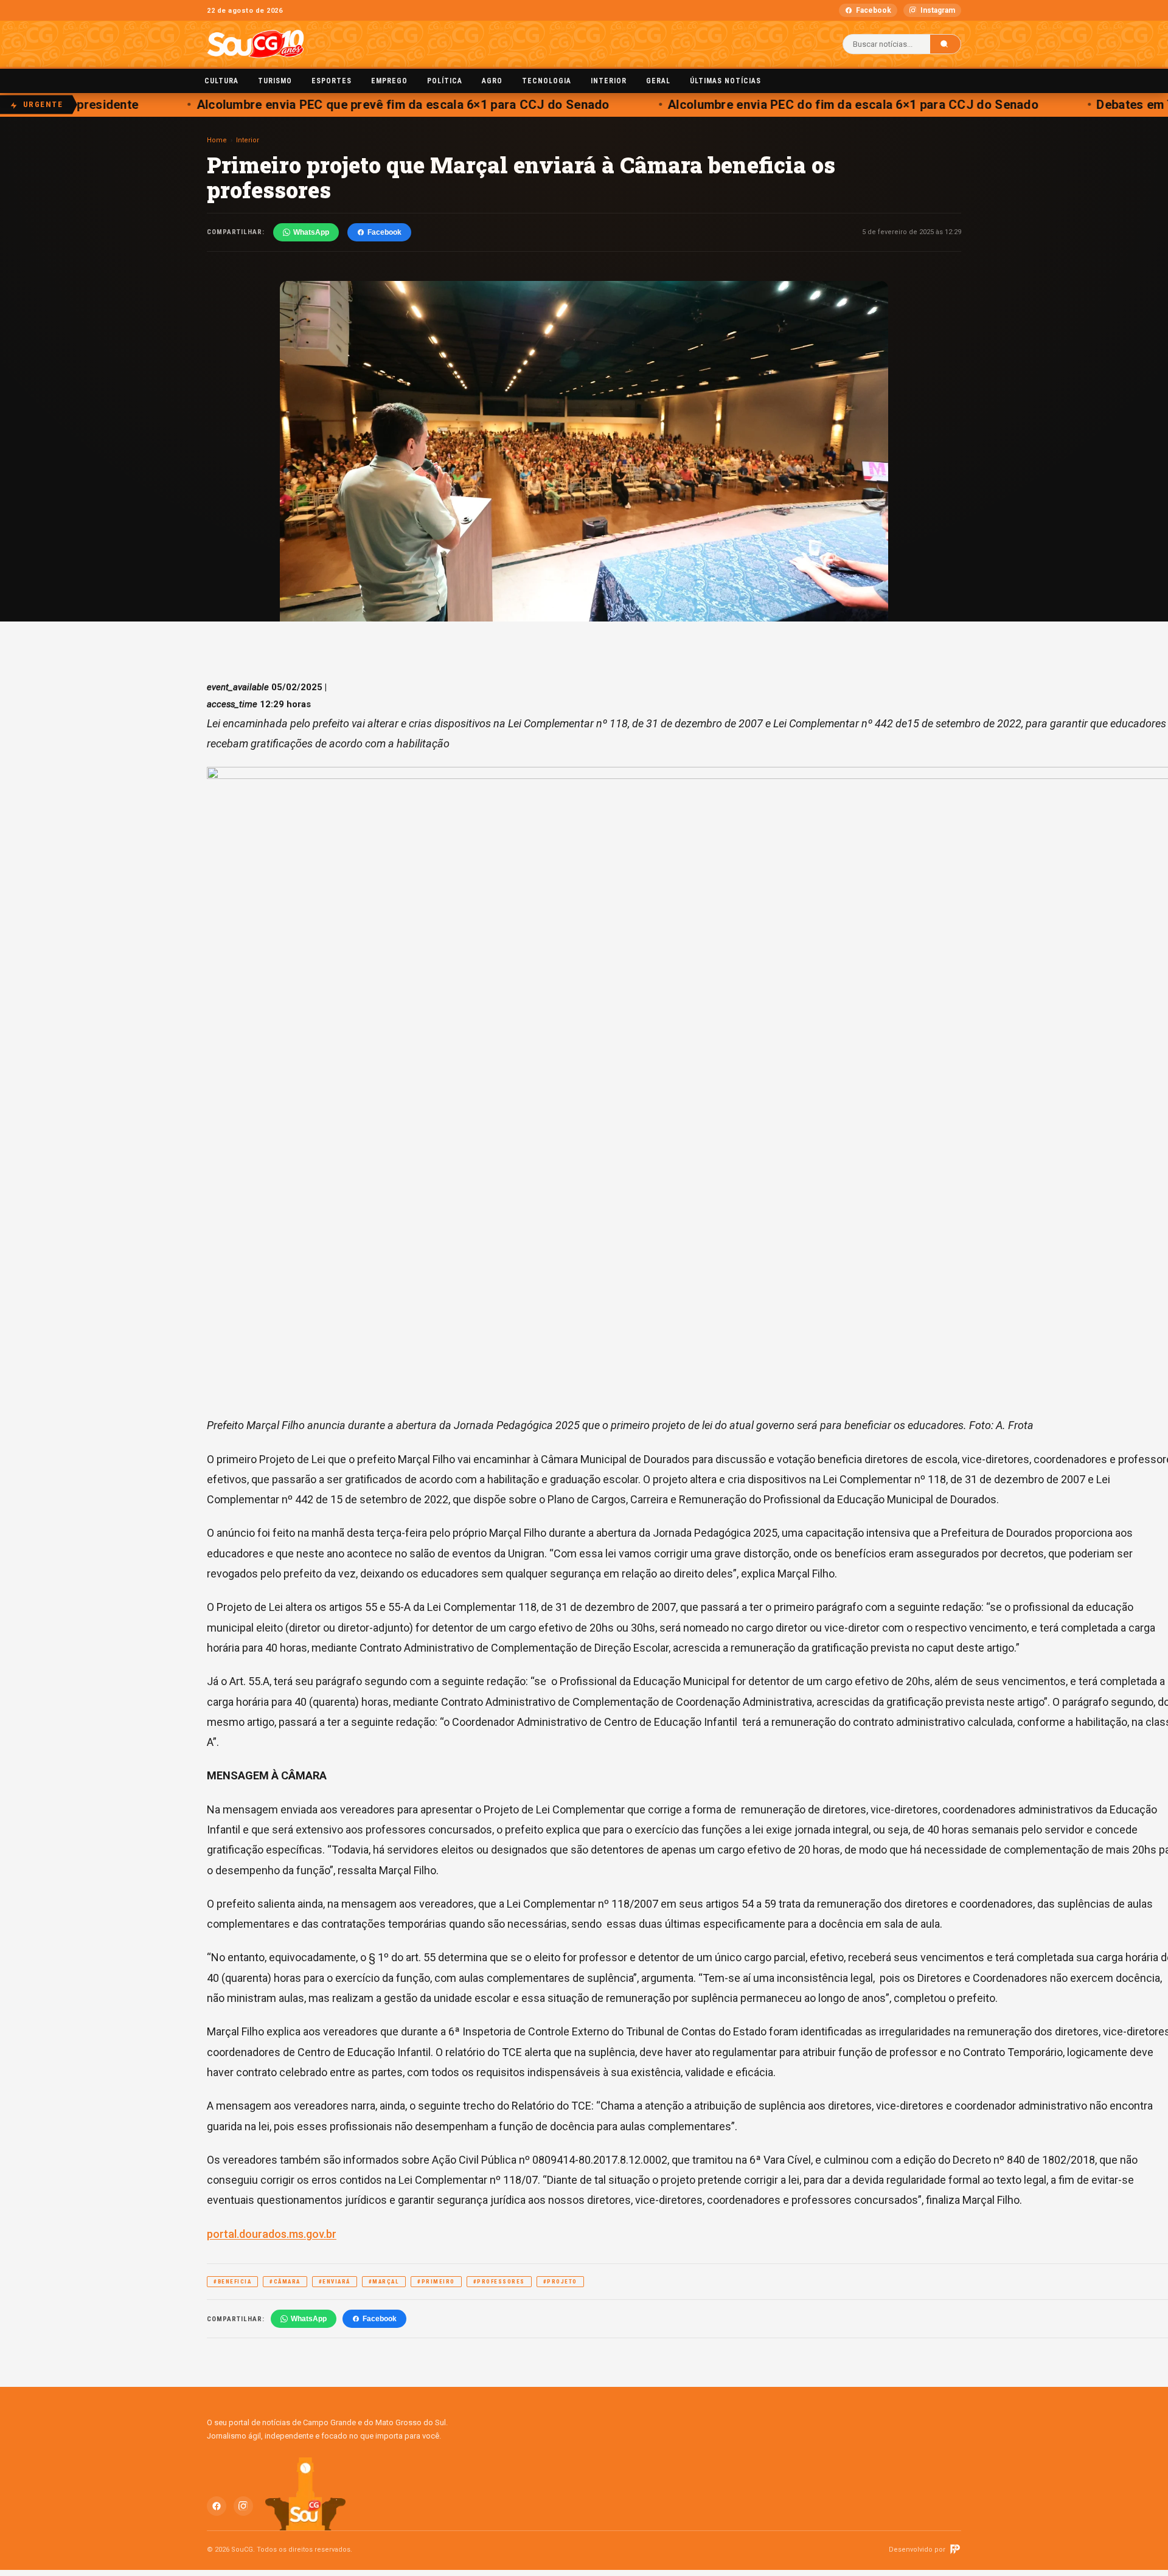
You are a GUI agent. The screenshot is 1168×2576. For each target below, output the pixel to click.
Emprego (389, 81)
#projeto (560, 2282)
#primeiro (436, 2282)
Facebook (874, 10)
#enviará (335, 2282)
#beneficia (232, 2282)
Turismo (275, 81)
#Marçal (384, 2282)
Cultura (221, 81)
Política (445, 81)
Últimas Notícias (725, 81)
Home (217, 140)
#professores (499, 2282)
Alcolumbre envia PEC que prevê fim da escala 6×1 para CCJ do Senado (370, 105)
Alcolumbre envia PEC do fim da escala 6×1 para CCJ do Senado (820, 105)
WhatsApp (311, 232)
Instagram (938, 10)
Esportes (332, 81)
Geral (658, 81)
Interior (609, 81)
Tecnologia (547, 81)
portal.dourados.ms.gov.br (272, 2234)
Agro (492, 81)
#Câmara (285, 2282)
